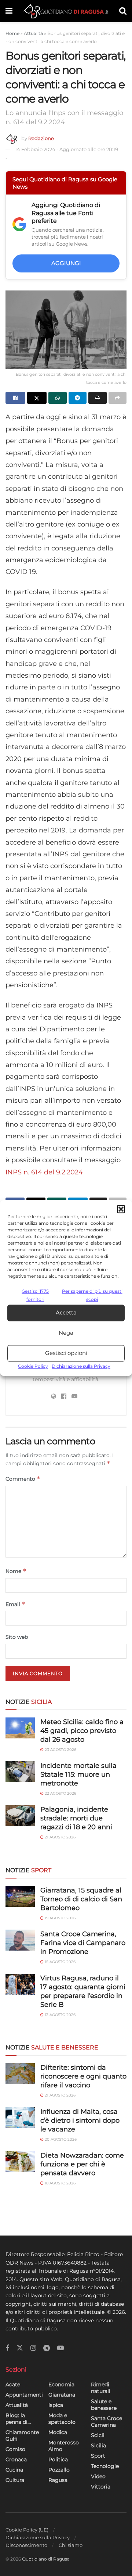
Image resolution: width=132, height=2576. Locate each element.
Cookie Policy (33, 1366)
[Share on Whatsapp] (58, 398)
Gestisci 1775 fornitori (35, 1295)
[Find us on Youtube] (60, 2348)
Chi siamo (71, 2545)
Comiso (15, 2449)
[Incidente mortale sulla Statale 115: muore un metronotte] (20, 1772)
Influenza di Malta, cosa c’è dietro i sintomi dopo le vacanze (80, 2120)
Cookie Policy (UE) (27, 2530)
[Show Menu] (9, 11)
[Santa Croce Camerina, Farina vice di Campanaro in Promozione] (20, 1940)
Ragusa (58, 2480)
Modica (58, 2432)
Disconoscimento (26, 2545)
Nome (16, 1571)
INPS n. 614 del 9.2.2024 (44, 1172)
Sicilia (98, 2445)
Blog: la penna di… (18, 2419)
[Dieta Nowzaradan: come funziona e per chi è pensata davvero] (20, 2161)
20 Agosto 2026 (60, 2139)
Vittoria (101, 2487)
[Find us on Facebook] (7, 2348)
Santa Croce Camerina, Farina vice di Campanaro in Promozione (83, 1943)
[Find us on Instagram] (33, 2348)
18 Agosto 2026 (60, 2183)
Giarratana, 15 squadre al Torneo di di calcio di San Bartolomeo (81, 1899)
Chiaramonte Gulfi (22, 2436)
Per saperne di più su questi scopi (92, 1295)
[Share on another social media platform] (118, 398)
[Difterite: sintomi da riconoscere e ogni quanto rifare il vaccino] (20, 2074)
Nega (66, 1333)
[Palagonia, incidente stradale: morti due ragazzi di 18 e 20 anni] (20, 1815)
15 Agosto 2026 (60, 1962)
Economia (61, 2384)
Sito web (17, 1637)
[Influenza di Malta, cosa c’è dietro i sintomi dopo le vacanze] (20, 2118)
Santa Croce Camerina (107, 2422)
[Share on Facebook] (15, 398)
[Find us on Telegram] (47, 2348)
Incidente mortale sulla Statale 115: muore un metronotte (78, 1774)
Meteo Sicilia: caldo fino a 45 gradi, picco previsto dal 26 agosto (82, 1731)
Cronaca (16, 2459)
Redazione (41, 138)
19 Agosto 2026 (60, 1918)
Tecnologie (105, 2466)
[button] (121, 1209)
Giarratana (62, 2395)
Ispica (56, 2405)
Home (12, 33)
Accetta (66, 1313)
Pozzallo (59, 2470)
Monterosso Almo (64, 2446)
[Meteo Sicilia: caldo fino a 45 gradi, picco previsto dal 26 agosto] (20, 1728)
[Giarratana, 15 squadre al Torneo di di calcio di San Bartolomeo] (20, 1896)
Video (98, 2476)
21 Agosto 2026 (60, 1837)
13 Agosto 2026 (60, 2015)
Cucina (14, 2470)
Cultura (15, 2480)
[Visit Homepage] (66, 11)
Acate (13, 2384)
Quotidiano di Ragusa (46, 2559)
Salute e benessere (104, 2405)
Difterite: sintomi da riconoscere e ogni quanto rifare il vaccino (83, 2076)
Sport (98, 2456)
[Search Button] (123, 11)
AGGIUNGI (66, 263)
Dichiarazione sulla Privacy (81, 1366)
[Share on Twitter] (37, 398)
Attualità (33, 33)
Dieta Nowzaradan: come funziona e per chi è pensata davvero (82, 2164)
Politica (58, 2459)
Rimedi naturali (101, 2388)
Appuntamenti (24, 2395)
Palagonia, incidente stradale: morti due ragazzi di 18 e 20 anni (76, 1818)
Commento (23, 1479)
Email (15, 1604)
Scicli (98, 2435)
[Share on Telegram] (78, 398)
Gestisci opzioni (66, 1353)
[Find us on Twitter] (20, 2348)
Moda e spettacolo (62, 2419)
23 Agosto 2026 (60, 1750)
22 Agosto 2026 (60, 1793)
